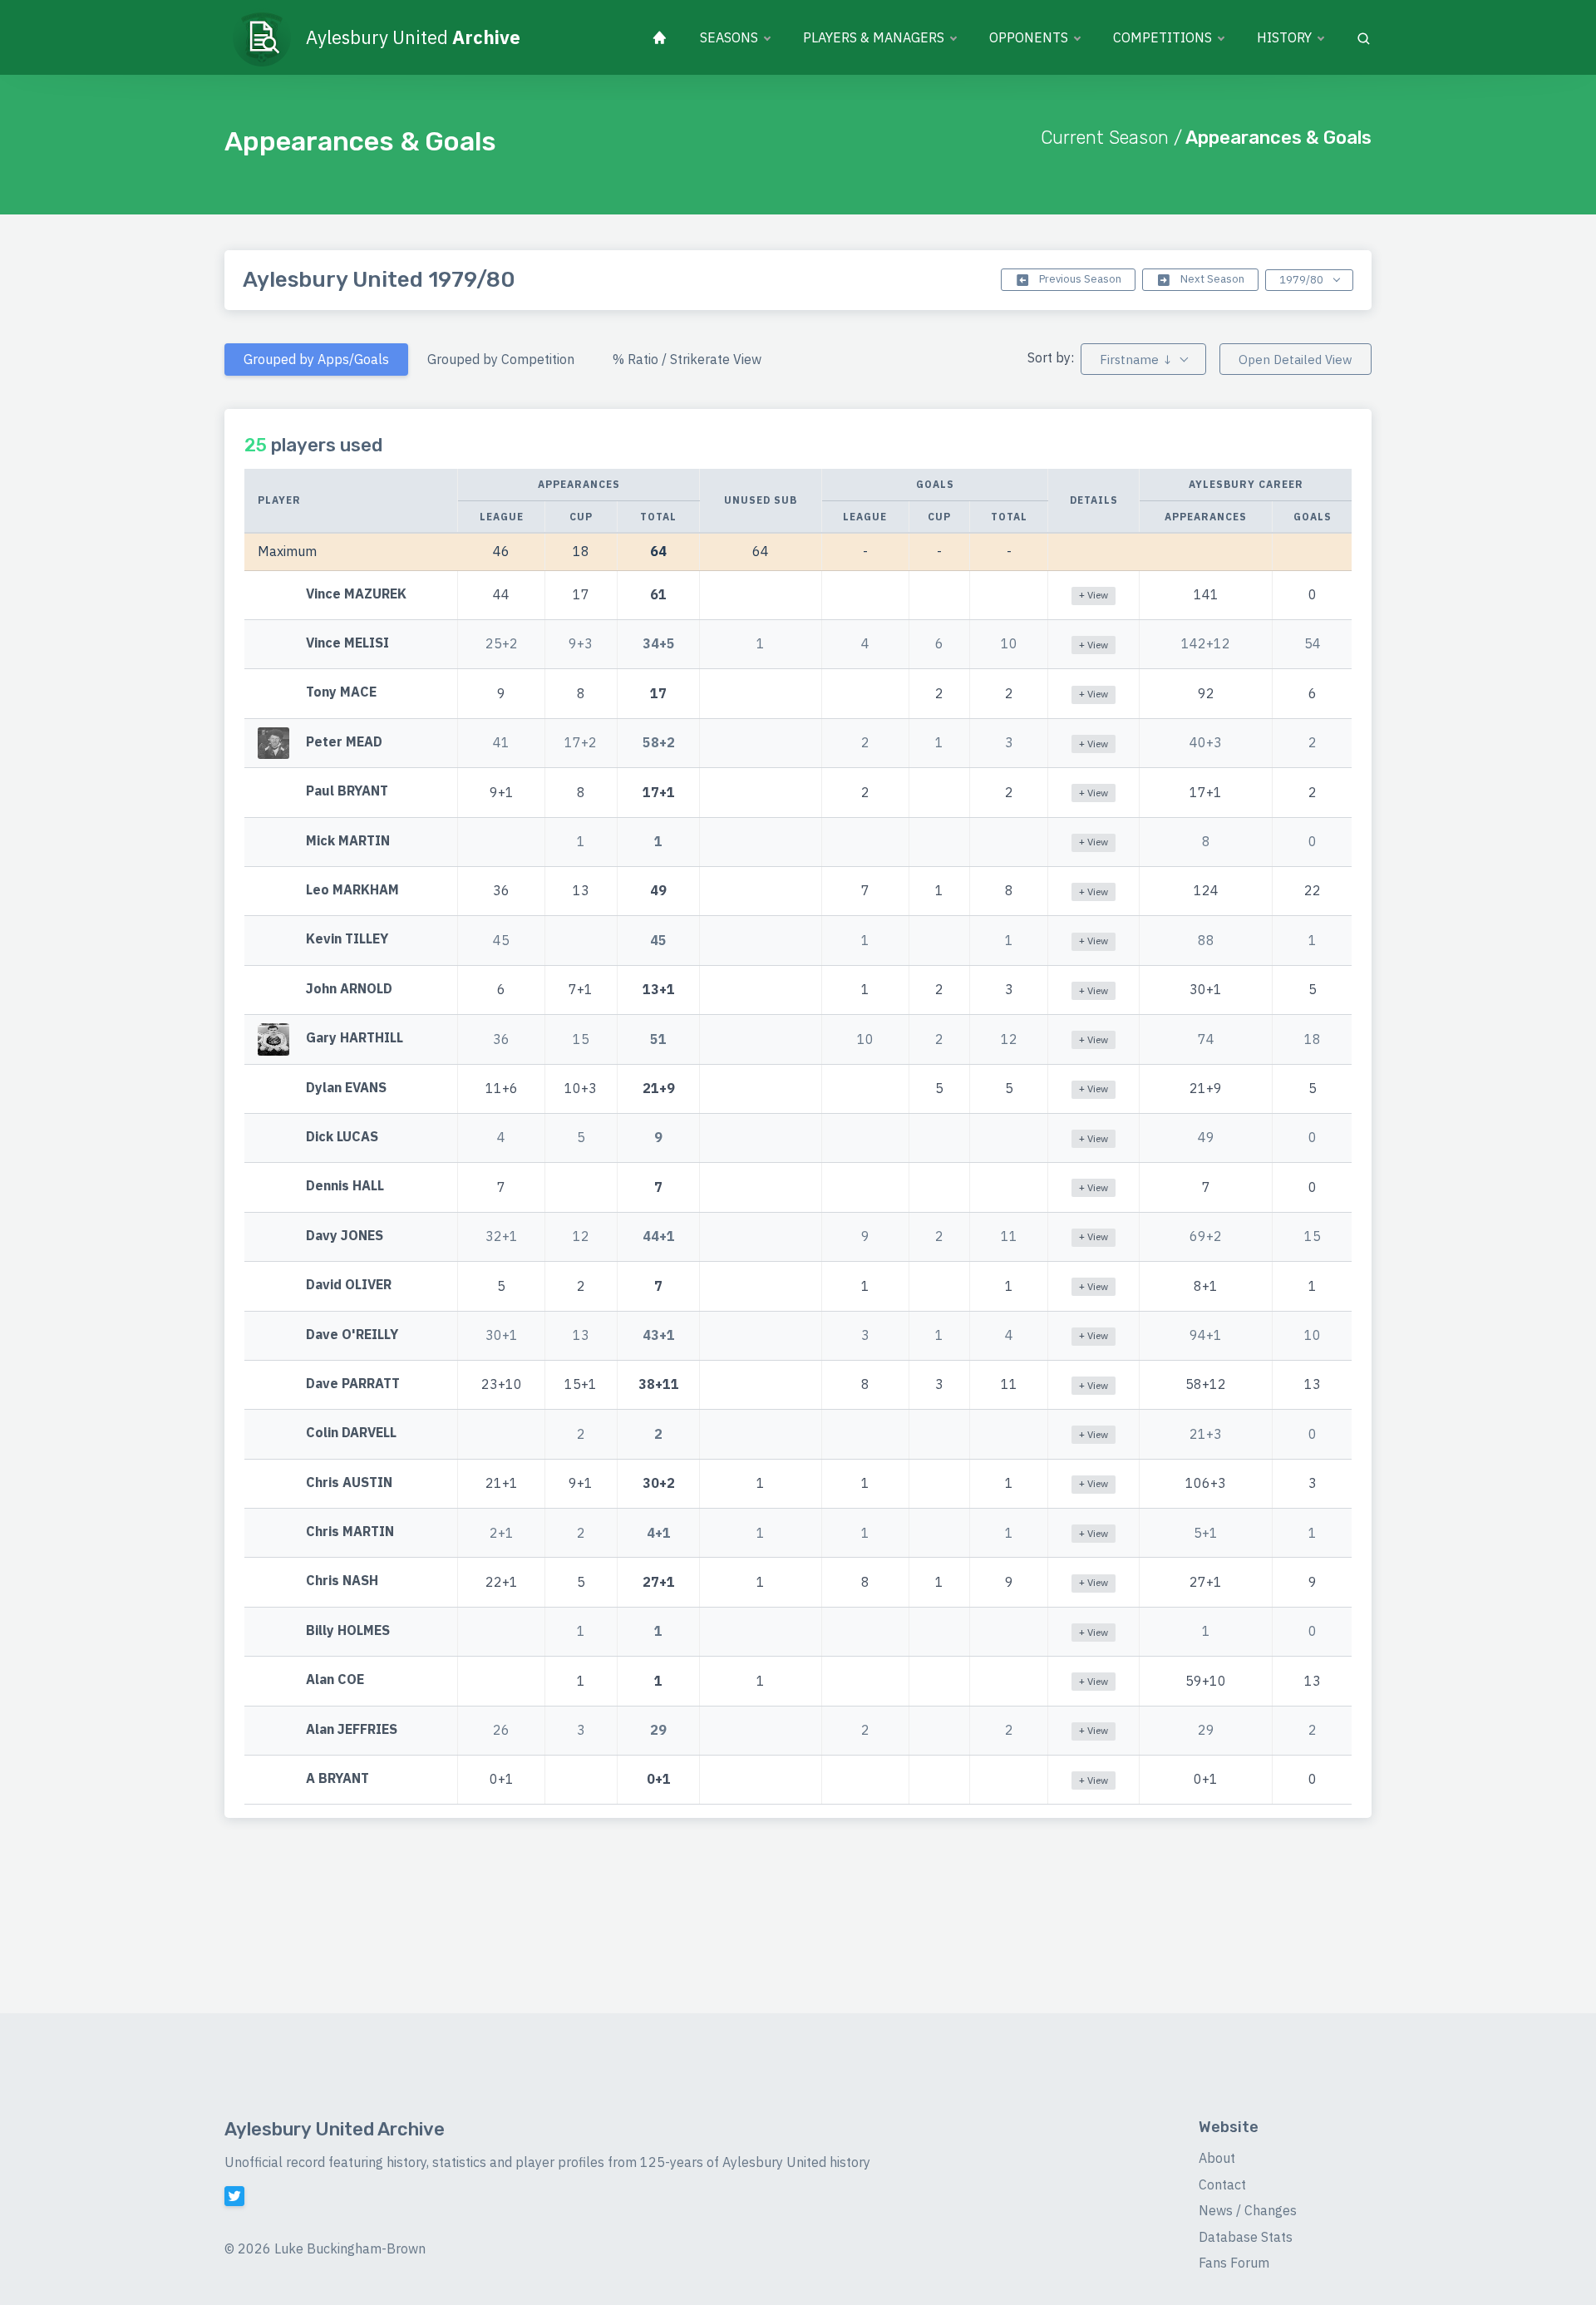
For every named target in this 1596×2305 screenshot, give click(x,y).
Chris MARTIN (350, 1531)
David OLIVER (349, 1284)
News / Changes (1248, 2210)
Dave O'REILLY (352, 1334)
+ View (1094, 595)
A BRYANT (337, 1778)
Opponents (1029, 37)
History (1284, 37)
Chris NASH (342, 1581)
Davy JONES (345, 1235)
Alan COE (335, 1680)
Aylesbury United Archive (335, 2129)
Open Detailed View (1296, 360)
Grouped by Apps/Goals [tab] (316, 359)
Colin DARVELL (351, 1433)
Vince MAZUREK (356, 593)
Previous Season (1079, 279)
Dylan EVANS (346, 1087)
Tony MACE (341, 692)
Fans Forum (1234, 2263)
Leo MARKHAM (352, 889)
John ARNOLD (349, 988)
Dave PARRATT (353, 1383)
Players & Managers (874, 37)
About (1217, 2158)
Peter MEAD (344, 741)
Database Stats (1246, 2237)
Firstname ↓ (1136, 360)
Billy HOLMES (348, 1630)
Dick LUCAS (342, 1136)
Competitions (1163, 37)
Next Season (1211, 279)
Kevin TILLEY (347, 939)
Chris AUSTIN (349, 1482)
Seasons (729, 37)
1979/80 (1303, 280)
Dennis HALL (345, 1186)
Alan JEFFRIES (352, 1729)
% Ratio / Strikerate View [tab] (687, 359)
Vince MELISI (347, 643)
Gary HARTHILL (355, 1037)
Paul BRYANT (347, 791)
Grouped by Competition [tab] (501, 359)
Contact (1222, 2184)
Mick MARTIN (348, 840)
